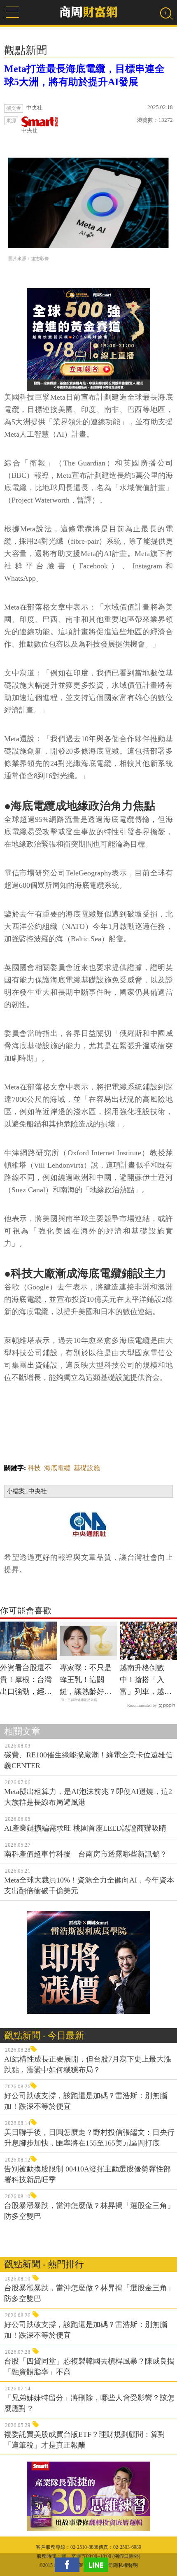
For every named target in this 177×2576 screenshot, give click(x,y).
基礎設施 (87, 1468)
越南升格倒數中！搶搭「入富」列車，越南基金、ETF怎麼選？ (146, 1680)
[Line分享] (98, 2565)
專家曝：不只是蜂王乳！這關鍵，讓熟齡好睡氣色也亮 (86, 1680)
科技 (34, 1468)
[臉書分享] (69, 2565)
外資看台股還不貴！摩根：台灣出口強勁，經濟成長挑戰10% (26, 1680)
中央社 (29, 130)
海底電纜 (57, 1468)
